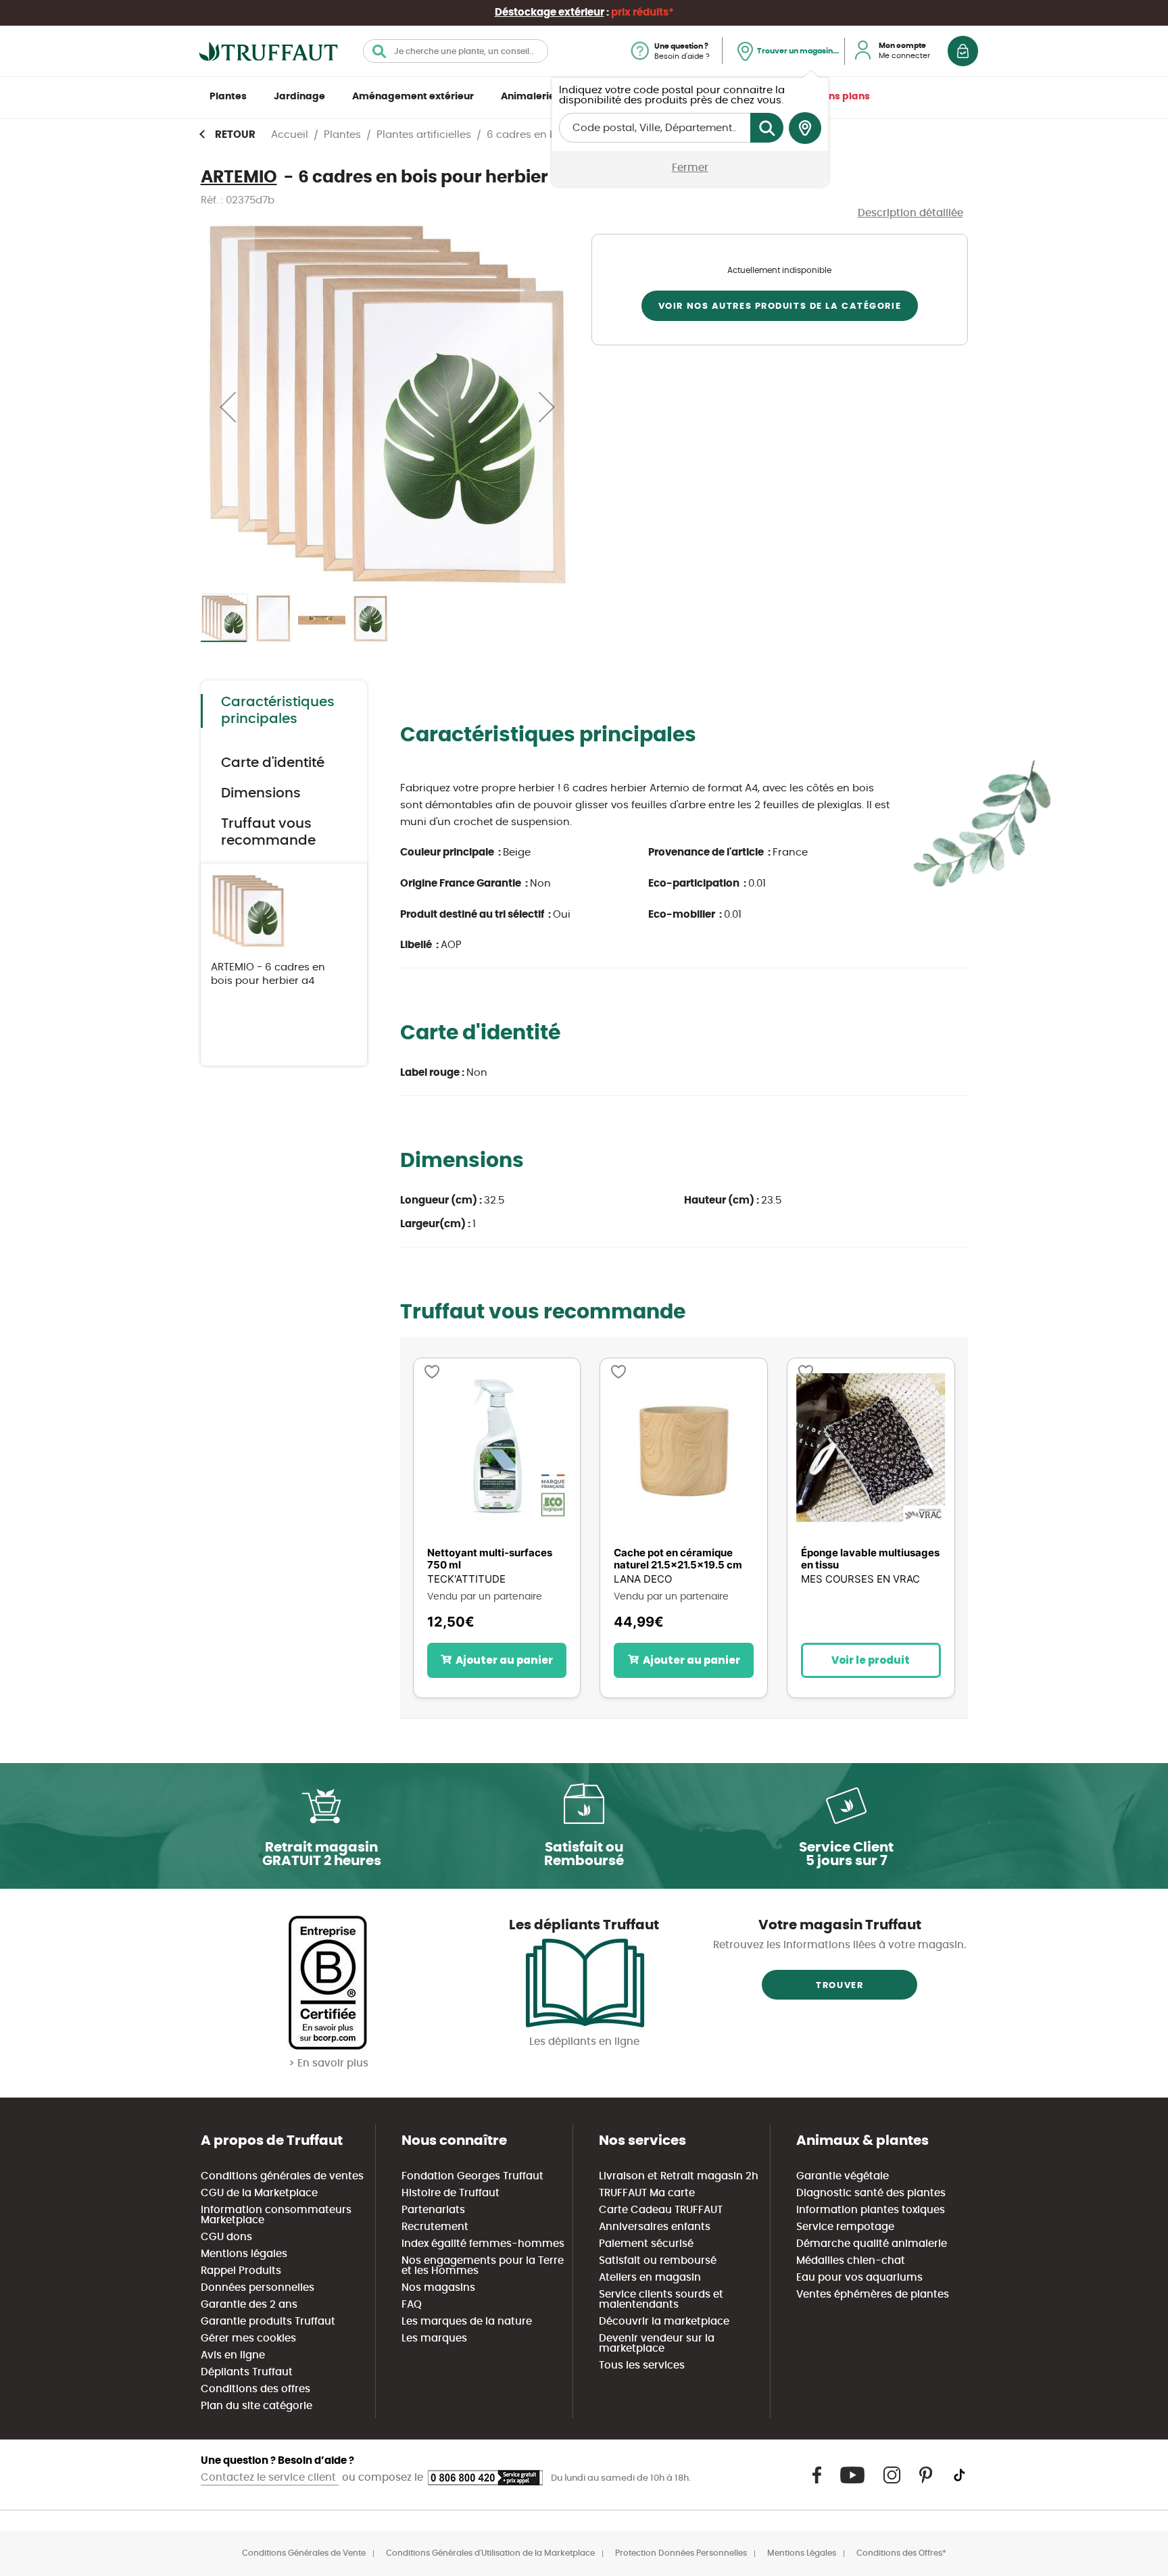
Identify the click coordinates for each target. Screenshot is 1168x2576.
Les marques (434, 2338)
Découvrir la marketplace (664, 2322)
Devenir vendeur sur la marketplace (657, 2344)
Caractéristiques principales (278, 711)
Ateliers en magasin (650, 2278)
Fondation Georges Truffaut (472, 2176)
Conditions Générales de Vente (304, 2553)
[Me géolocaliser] (805, 128)
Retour (235, 135)
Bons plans (843, 97)
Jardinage (299, 97)
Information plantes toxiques (871, 2210)
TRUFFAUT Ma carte (647, 2193)
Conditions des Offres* (901, 2553)
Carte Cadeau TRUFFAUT (661, 2210)
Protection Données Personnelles (681, 2553)
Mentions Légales (802, 2553)
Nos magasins (438, 2288)
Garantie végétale (843, 2176)
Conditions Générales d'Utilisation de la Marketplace (490, 2553)
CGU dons (226, 2237)
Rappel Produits (241, 2271)
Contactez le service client (270, 2478)
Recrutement (435, 2227)
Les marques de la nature (467, 2322)
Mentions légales (244, 2254)
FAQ (412, 2305)
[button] (228, 406)
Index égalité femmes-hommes (483, 2244)
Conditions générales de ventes (282, 2176)
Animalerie (528, 97)
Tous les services (642, 2366)
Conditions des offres (255, 2389)
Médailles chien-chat (851, 2261)
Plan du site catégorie (257, 2406)
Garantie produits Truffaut (268, 2322)
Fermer (690, 168)
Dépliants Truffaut (247, 2372)
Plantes (228, 97)
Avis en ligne (233, 2355)
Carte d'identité (273, 763)
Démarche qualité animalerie (872, 2244)
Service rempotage (845, 2227)
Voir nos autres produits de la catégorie (780, 306)
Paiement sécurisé (646, 2244)
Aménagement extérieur (413, 97)
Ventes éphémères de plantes (873, 2295)
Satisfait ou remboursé (658, 2261)
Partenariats (433, 2210)
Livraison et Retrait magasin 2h (679, 2176)
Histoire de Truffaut (451, 2193)
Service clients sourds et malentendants (661, 2300)
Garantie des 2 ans (249, 2305)
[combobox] (456, 51)
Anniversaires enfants (655, 2227)
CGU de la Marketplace (259, 2193)
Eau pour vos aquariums (859, 2278)
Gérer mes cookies (248, 2338)
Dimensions (261, 793)
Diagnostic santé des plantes (871, 2193)
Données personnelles (258, 2288)
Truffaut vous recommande (268, 832)
